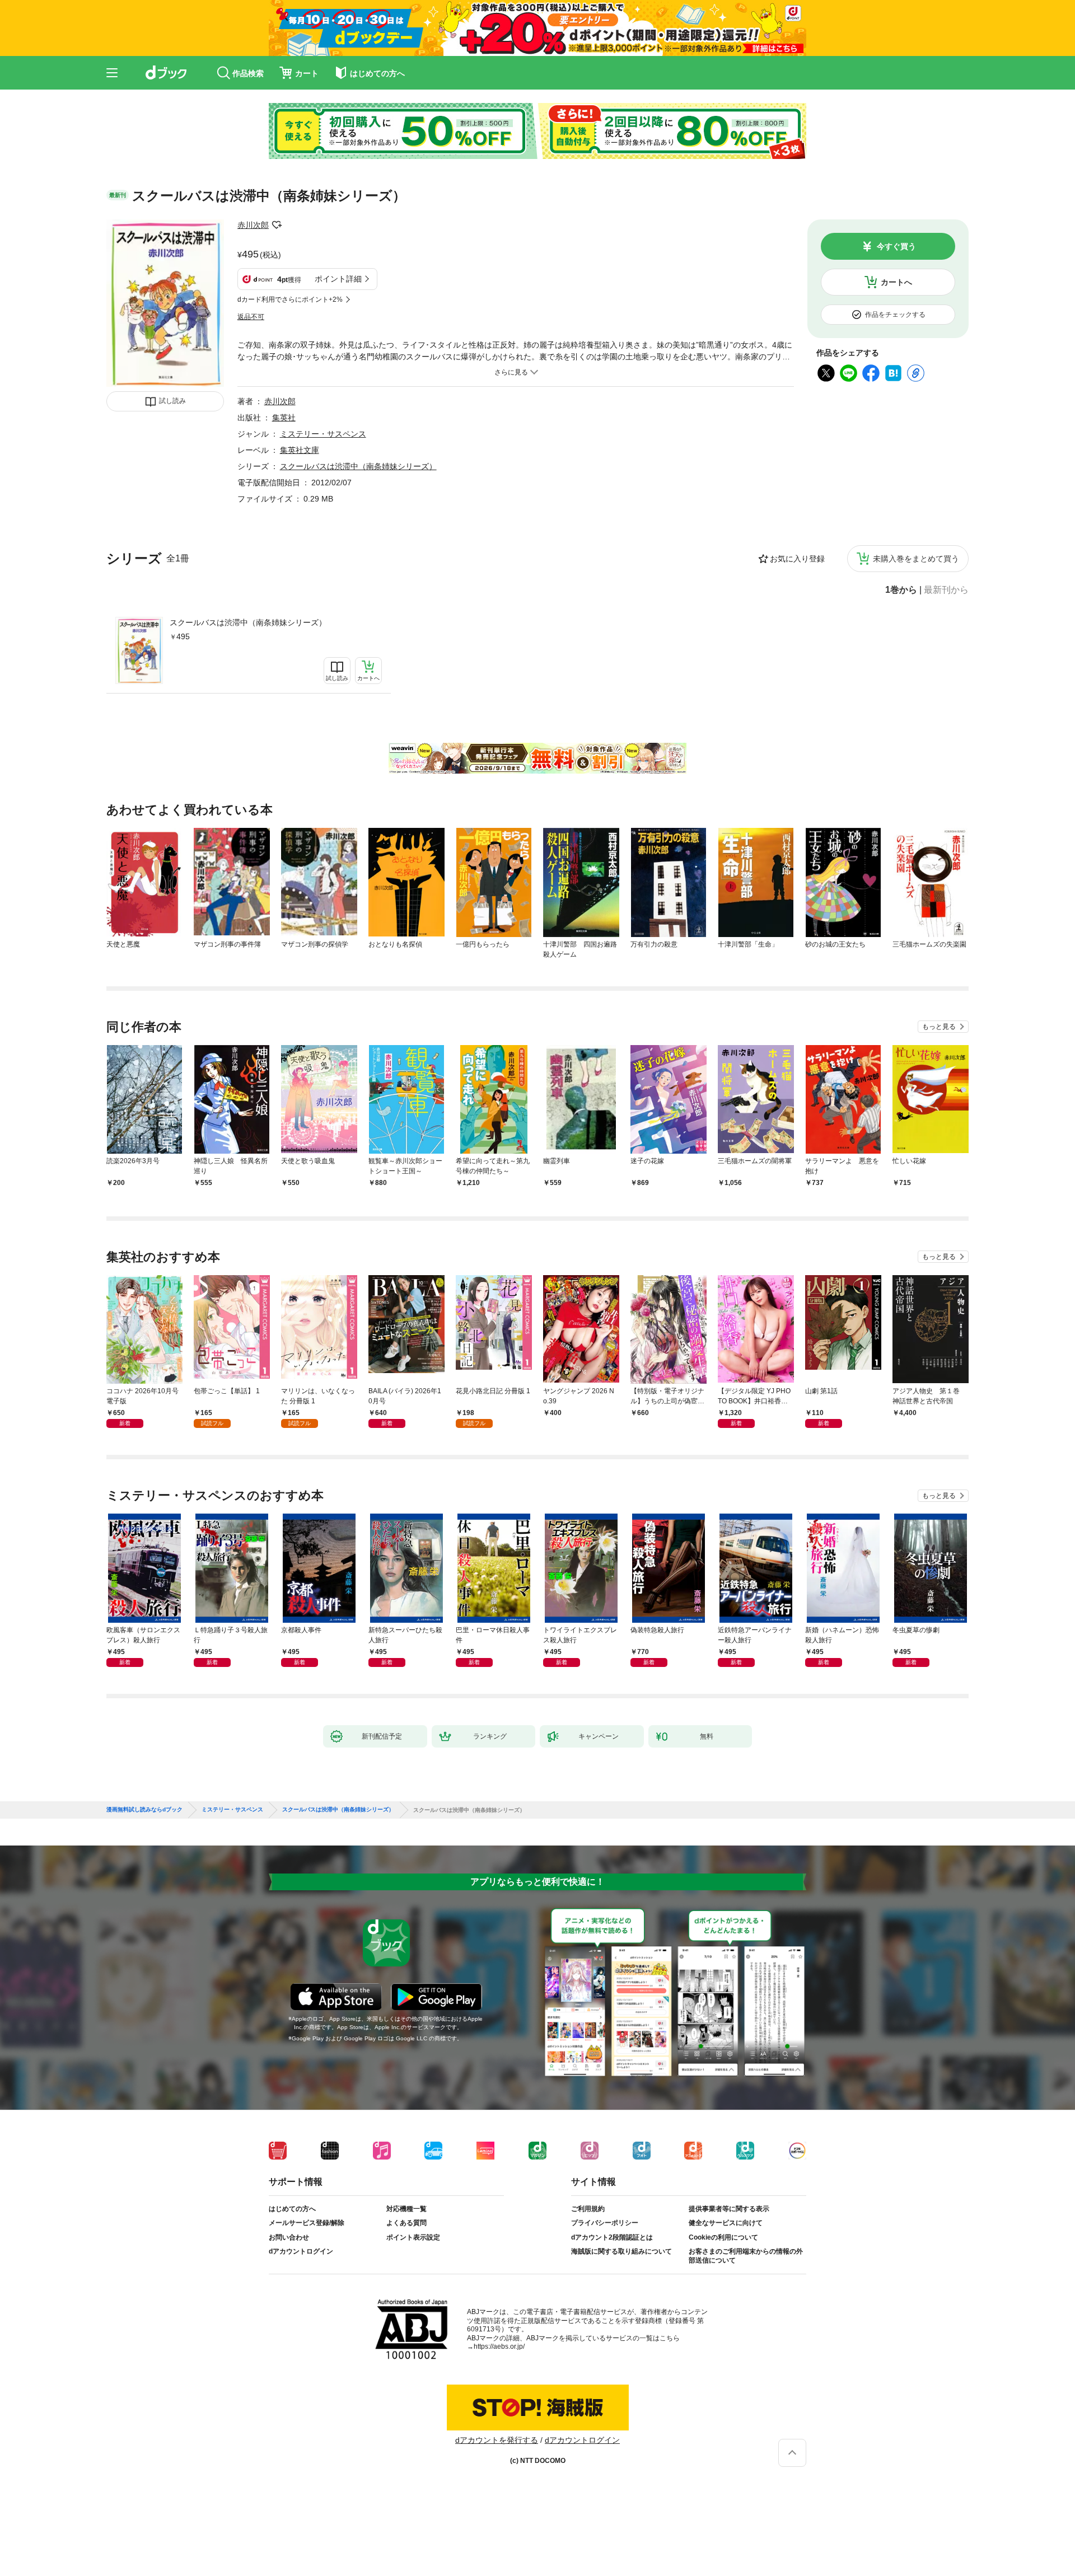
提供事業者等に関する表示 (729, 2209)
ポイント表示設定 (413, 2237)
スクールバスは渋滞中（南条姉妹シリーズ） (248, 622)
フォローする (277, 225)
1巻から (901, 590)
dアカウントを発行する (497, 2440)
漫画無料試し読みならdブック (144, 1810)
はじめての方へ (292, 2209)
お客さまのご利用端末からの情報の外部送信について (746, 2256)
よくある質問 (406, 2223)
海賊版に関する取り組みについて (621, 2251)
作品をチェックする (895, 315)
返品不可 (251, 317)
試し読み (172, 401)
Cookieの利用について (723, 2237)
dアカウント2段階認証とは (612, 2237)
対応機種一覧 (406, 2209)
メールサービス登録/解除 (307, 2223)
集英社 (284, 418)
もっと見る (939, 1027)
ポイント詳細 (338, 279)
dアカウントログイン (301, 2251)
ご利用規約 (588, 2209)
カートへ (896, 282)
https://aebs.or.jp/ (499, 2346)
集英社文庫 (300, 450)
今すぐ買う (896, 246)
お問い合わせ (289, 2237)
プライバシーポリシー (605, 2223)
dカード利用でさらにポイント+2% (290, 299)
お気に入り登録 (797, 559)
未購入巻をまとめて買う (916, 559)
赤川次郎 (253, 225)
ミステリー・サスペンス (323, 434)
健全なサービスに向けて (726, 2223)
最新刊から (946, 590)
